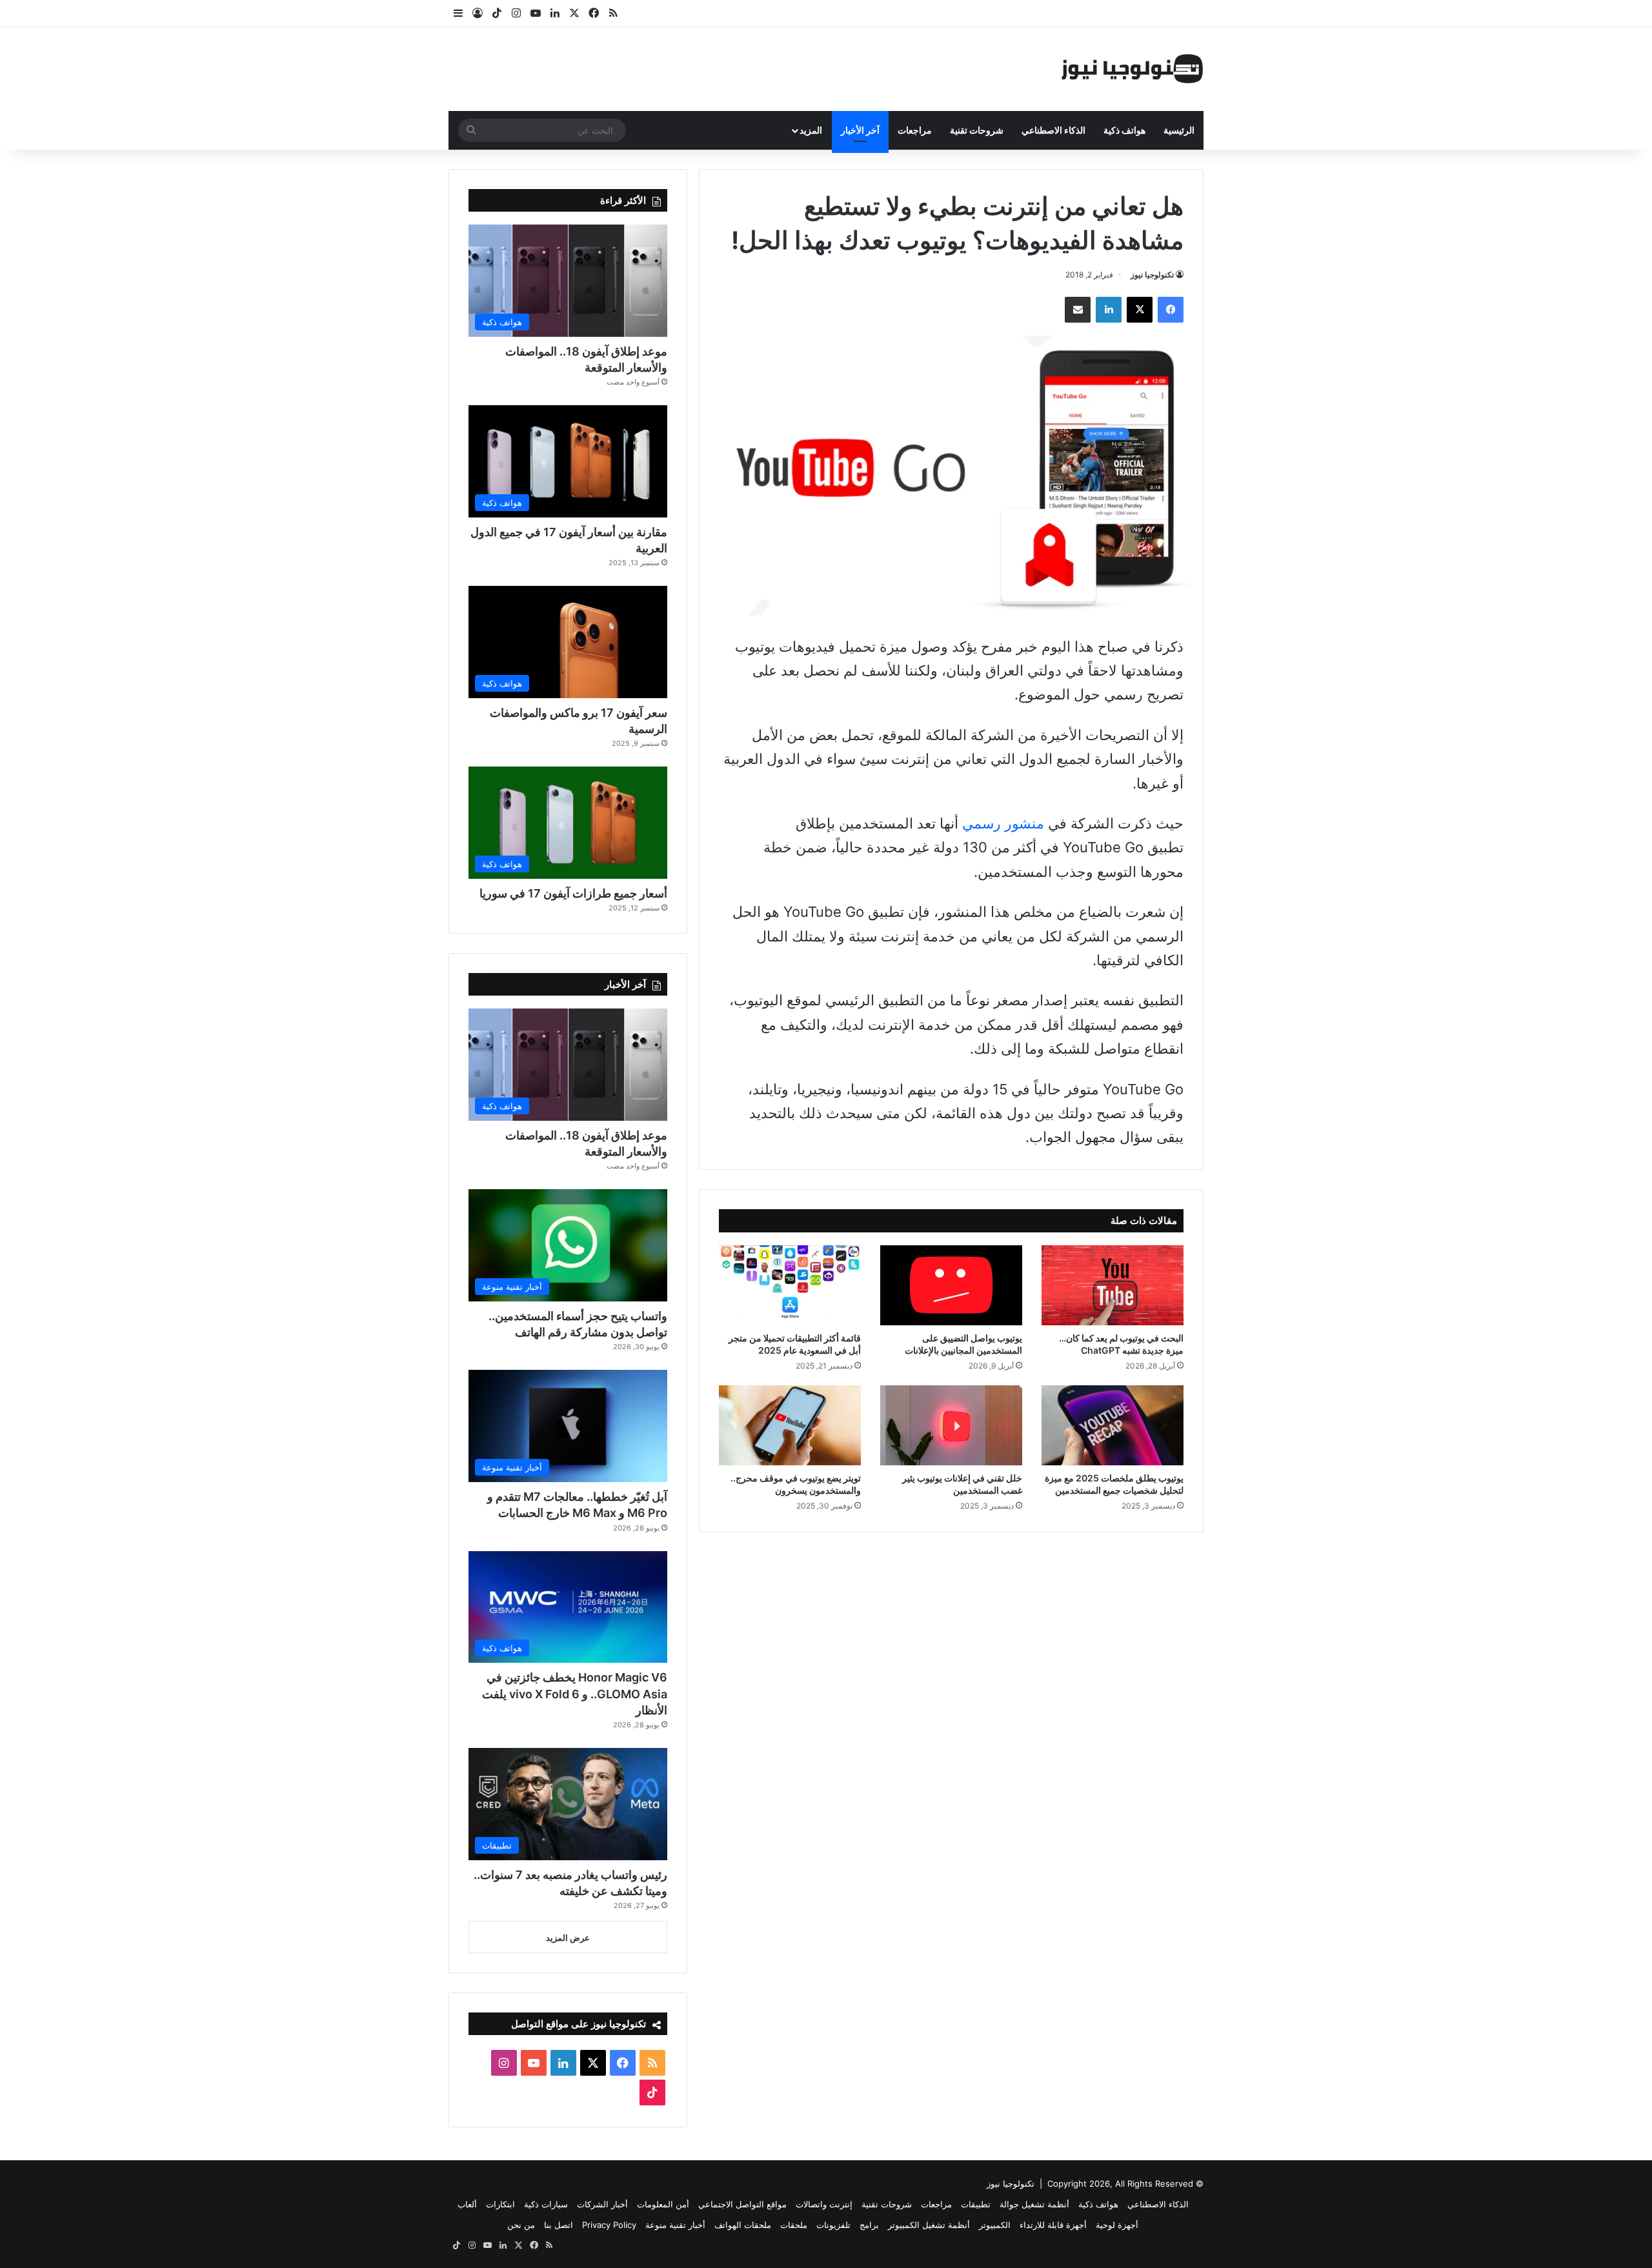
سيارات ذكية (546, 2204)
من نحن (521, 2225)
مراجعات (915, 130)
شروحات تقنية (977, 130)
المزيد (811, 130)
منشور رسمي (1003, 823)
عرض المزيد (568, 1938)
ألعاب (467, 2204)
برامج (869, 2225)
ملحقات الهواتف (743, 2225)
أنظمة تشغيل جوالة (1034, 2204)
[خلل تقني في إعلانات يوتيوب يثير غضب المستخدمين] (951, 1425)
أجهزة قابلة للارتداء (1053, 2225)
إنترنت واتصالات (824, 2204)
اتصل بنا (559, 2225)
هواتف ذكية (1124, 130)
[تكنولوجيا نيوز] (1133, 69)
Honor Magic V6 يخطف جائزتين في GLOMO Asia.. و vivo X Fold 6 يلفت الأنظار (575, 1693)
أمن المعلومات (663, 2204)
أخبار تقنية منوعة (675, 2225)
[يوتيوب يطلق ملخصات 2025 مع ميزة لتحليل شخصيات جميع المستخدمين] (1113, 1425)
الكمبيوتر (995, 2225)
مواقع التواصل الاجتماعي (742, 2204)
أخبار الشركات (602, 2204)
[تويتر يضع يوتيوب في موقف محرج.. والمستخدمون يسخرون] (790, 1425)
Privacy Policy (609, 2225)
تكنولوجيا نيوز (1152, 275)
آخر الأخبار (860, 130)
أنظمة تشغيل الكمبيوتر (929, 2225)
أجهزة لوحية (1117, 2225)
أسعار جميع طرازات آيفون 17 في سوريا (573, 893)
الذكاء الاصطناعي (1053, 130)
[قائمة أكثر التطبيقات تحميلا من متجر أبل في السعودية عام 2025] (790, 1285)
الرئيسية (1179, 130)
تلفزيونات (833, 2225)
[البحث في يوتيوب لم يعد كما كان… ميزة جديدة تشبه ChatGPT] (1113, 1285)
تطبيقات (976, 2204)
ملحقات (794, 2225)
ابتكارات (500, 2204)
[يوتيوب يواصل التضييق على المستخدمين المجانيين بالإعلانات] (951, 1285)
